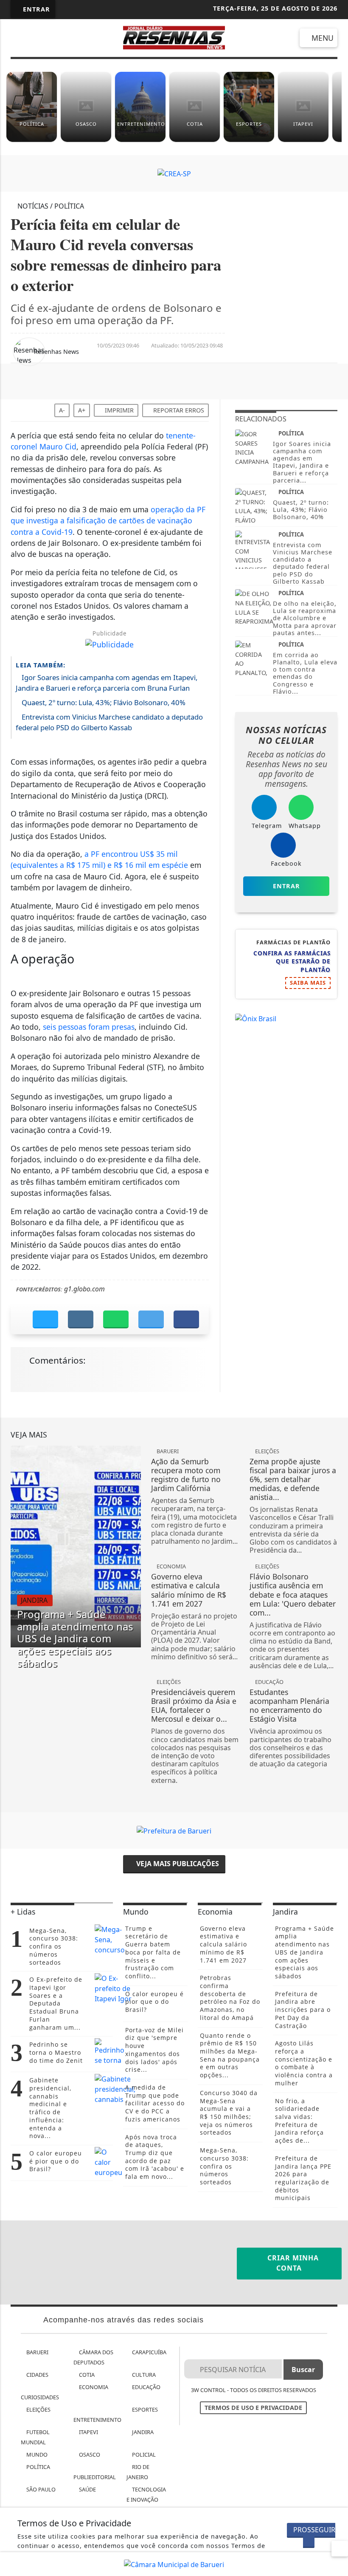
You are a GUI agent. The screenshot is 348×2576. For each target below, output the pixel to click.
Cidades (37, 2375)
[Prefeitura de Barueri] (174, 1830)
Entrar (35, 9)
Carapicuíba (149, 2352)
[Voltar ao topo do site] (336, 1417)
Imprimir (118, 410)
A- (62, 410)
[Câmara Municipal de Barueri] (174, 2564)
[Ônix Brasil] (256, 1018)
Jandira (142, 2432)
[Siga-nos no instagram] (63, 39)
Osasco (89, 2455)
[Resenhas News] (174, 37)
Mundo (36, 2455)
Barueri (37, 2352)
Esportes (144, 2409)
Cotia (86, 2375)
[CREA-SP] (174, 173)
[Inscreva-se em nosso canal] (40, 39)
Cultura (143, 2375)
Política (38, 2467)
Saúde (87, 2489)
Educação (146, 2387)
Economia (93, 2387)
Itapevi (88, 2432)
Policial (143, 2455)
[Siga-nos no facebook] (17, 39)
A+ (82, 410)
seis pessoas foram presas (89, 1027)
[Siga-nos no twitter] (86, 39)
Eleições (38, 2409)
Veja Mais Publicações (177, 1864)
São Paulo (40, 2489)
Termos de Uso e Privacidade (253, 2408)
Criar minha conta (292, 2263)
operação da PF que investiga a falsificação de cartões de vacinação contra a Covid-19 (108, 521)
